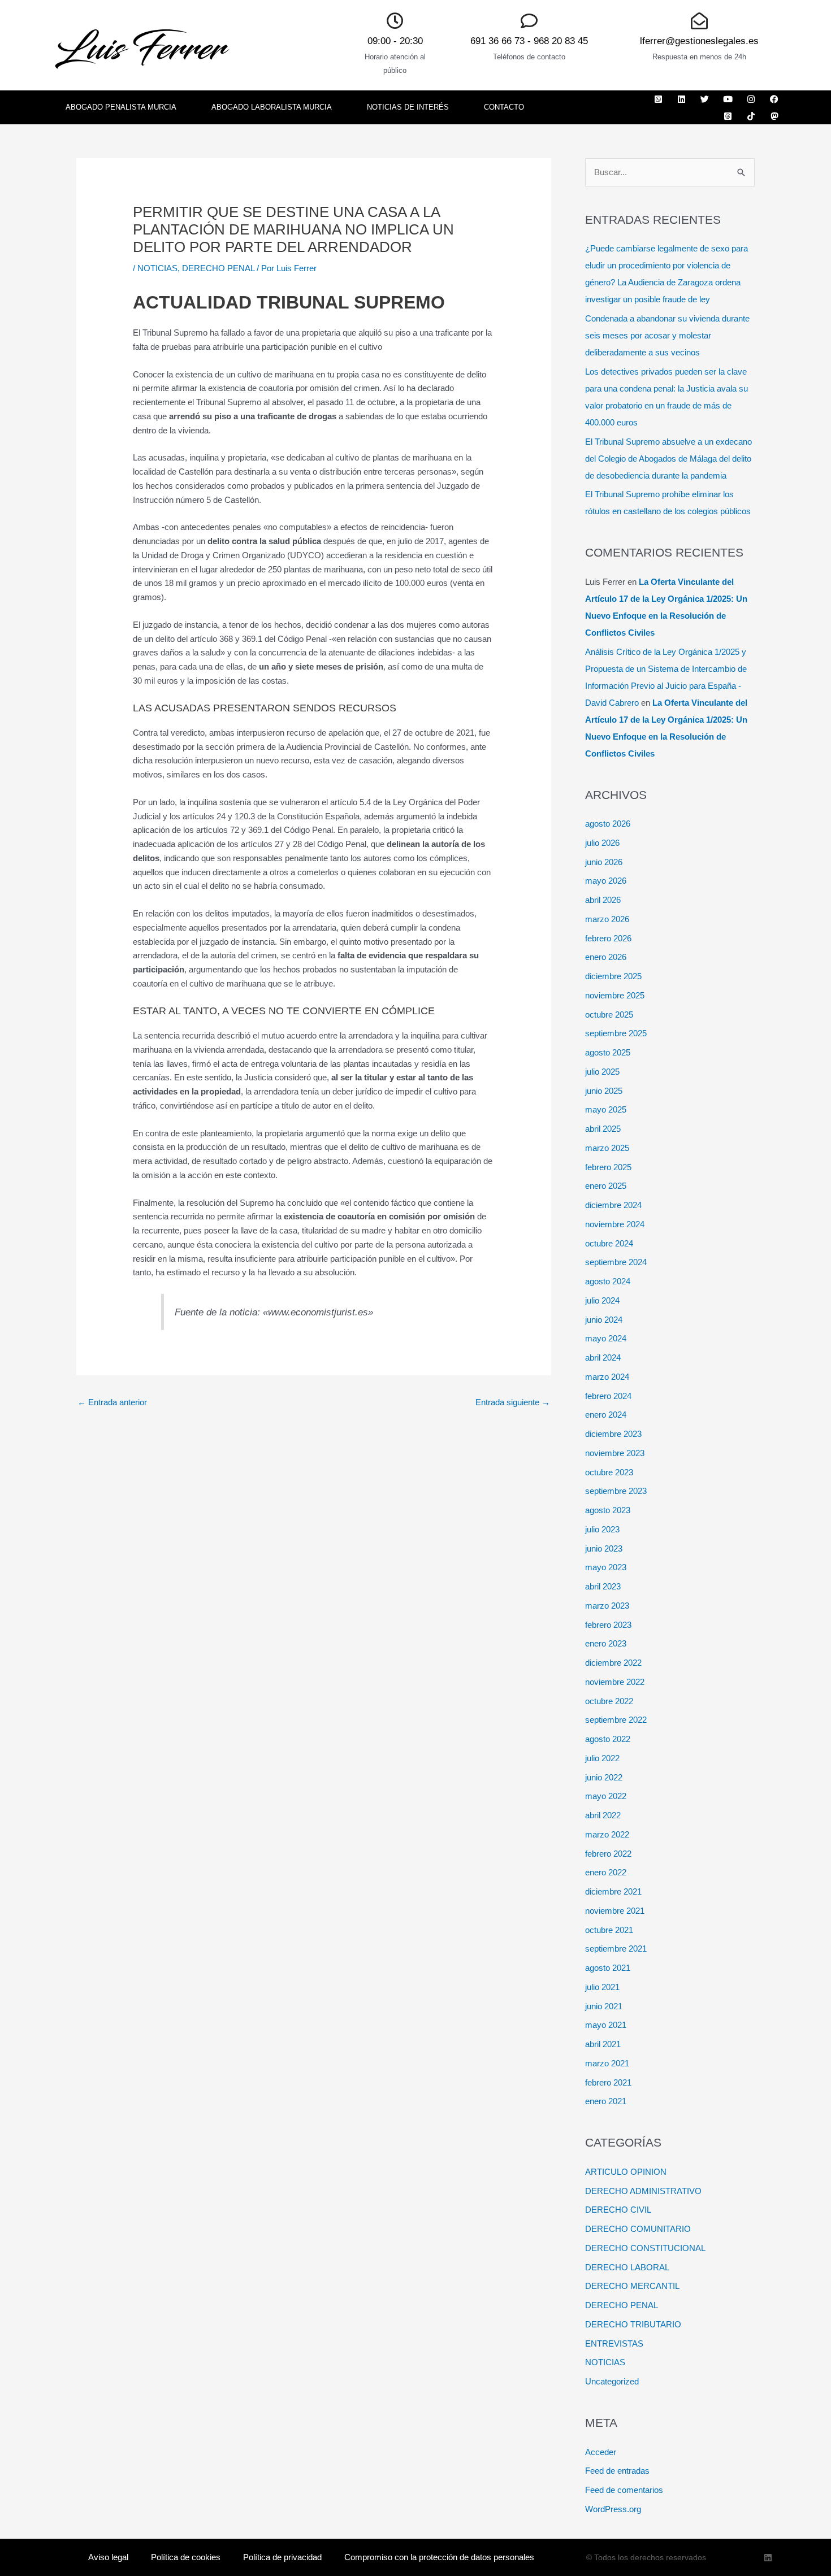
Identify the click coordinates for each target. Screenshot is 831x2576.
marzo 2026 (607, 919)
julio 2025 (602, 1072)
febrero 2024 (608, 1396)
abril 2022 (603, 1815)
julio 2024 (602, 1300)
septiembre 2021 (616, 1949)
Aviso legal (108, 2557)
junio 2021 (604, 2006)
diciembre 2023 (613, 1434)
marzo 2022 (607, 1834)
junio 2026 (604, 862)
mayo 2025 (606, 1109)
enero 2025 (606, 1186)
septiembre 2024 (616, 1262)
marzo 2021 (607, 2063)
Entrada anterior (112, 1402)
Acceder (601, 2452)
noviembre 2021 (615, 1911)
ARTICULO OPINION (626, 2172)
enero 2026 (606, 957)
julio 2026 (602, 843)
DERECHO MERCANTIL (632, 2286)
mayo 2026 (606, 881)
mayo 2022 (606, 1796)
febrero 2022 (608, 1854)
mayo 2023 (606, 1567)
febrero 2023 (608, 1625)
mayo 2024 (606, 1338)
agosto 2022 (608, 1739)
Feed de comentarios (624, 2490)
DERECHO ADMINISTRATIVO (643, 2191)
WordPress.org (613, 2509)
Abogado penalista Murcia (121, 107)
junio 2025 (604, 1091)
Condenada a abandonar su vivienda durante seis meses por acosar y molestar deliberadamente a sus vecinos (667, 335)
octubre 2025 (609, 1015)
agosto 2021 (608, 1968)
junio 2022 (604, 1777)
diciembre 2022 (613, 1663)
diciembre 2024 (613, 1205)
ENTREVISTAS (614, 2343)
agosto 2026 (608, 824)
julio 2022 (602, 1758)
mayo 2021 (606, 2025)
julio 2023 (602, 1529)
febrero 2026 (608, 938)
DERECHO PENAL (218, 268)
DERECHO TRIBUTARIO (633, 2324)
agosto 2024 (608, 1281)
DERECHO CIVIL (618, 2210)
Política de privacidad (282, 2557)
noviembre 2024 (615, 1224)
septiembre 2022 (616, 1720)
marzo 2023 (607, 1606)
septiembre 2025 (616, 1033)
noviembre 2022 (615, 1682)
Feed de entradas (617, 2471)
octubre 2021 (609, 1930)
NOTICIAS (157, 268)
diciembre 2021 (613, 1891)
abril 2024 (603, 1357)
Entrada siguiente (513, 1402)
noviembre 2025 (615, 995)
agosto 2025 (608, 1052)
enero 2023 (606, 1643)
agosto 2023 (608, 1510)
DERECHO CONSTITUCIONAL (645, 2248)
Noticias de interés (408, 107)
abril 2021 (603, 2044)
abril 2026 (603, 900)
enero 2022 (606, 1872)
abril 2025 (603, 1129)
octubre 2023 (609, 1472)
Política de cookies (186, 2557)
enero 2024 (606, 1415)
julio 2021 (602, 1987)
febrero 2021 (608, 2082)
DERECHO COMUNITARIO (638, 2229)
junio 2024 (604, 1320)
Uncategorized (612, 2381)
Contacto (504, 107)
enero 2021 (606, 2101)
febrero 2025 (608, 1167)
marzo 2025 (607, 1148)
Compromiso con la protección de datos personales (439, 2557)
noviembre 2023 (615, 1453)
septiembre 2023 (616, 1491)
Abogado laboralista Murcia (272, 107)
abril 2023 (603, 1586)
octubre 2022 (609, 1701)
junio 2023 (604, 1548)
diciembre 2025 (613, 976)
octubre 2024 (609, 1243)
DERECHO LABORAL (627, 2267)
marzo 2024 (607, 1377)
